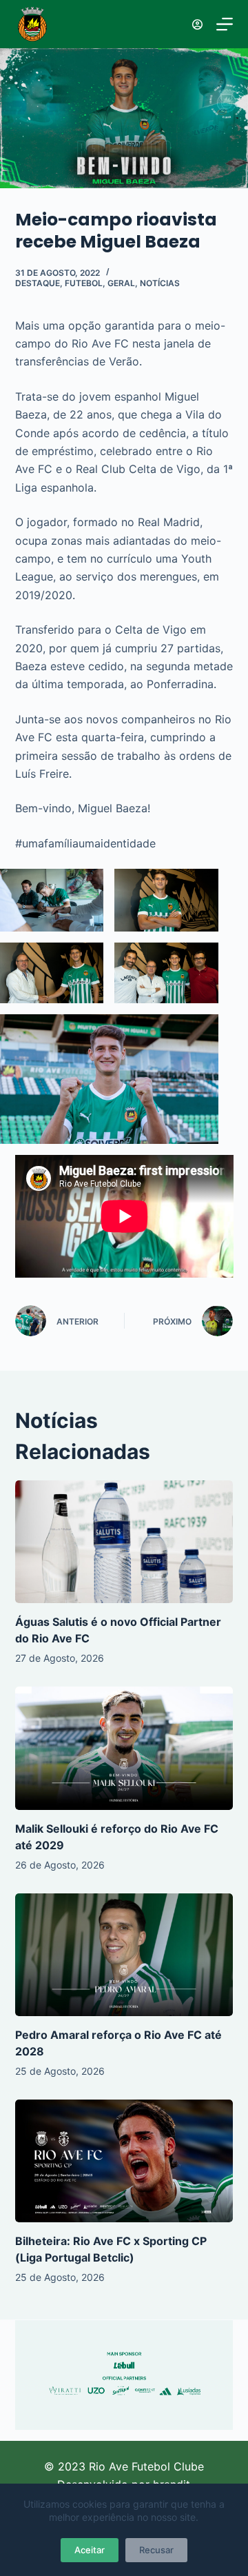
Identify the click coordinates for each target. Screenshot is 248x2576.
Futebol (84, 283)
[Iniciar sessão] (197, 24)
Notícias (160, 283)
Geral (121, 283)
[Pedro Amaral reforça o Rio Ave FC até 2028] (124, 1955)
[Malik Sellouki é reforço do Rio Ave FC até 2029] (124, 1748)
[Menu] (225, 24)
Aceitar (90, 2550)
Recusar (156, 2550)
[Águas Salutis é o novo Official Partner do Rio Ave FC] (124, 1542)
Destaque (38, 283)
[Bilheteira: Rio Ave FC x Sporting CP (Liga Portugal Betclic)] (124, 2161)
